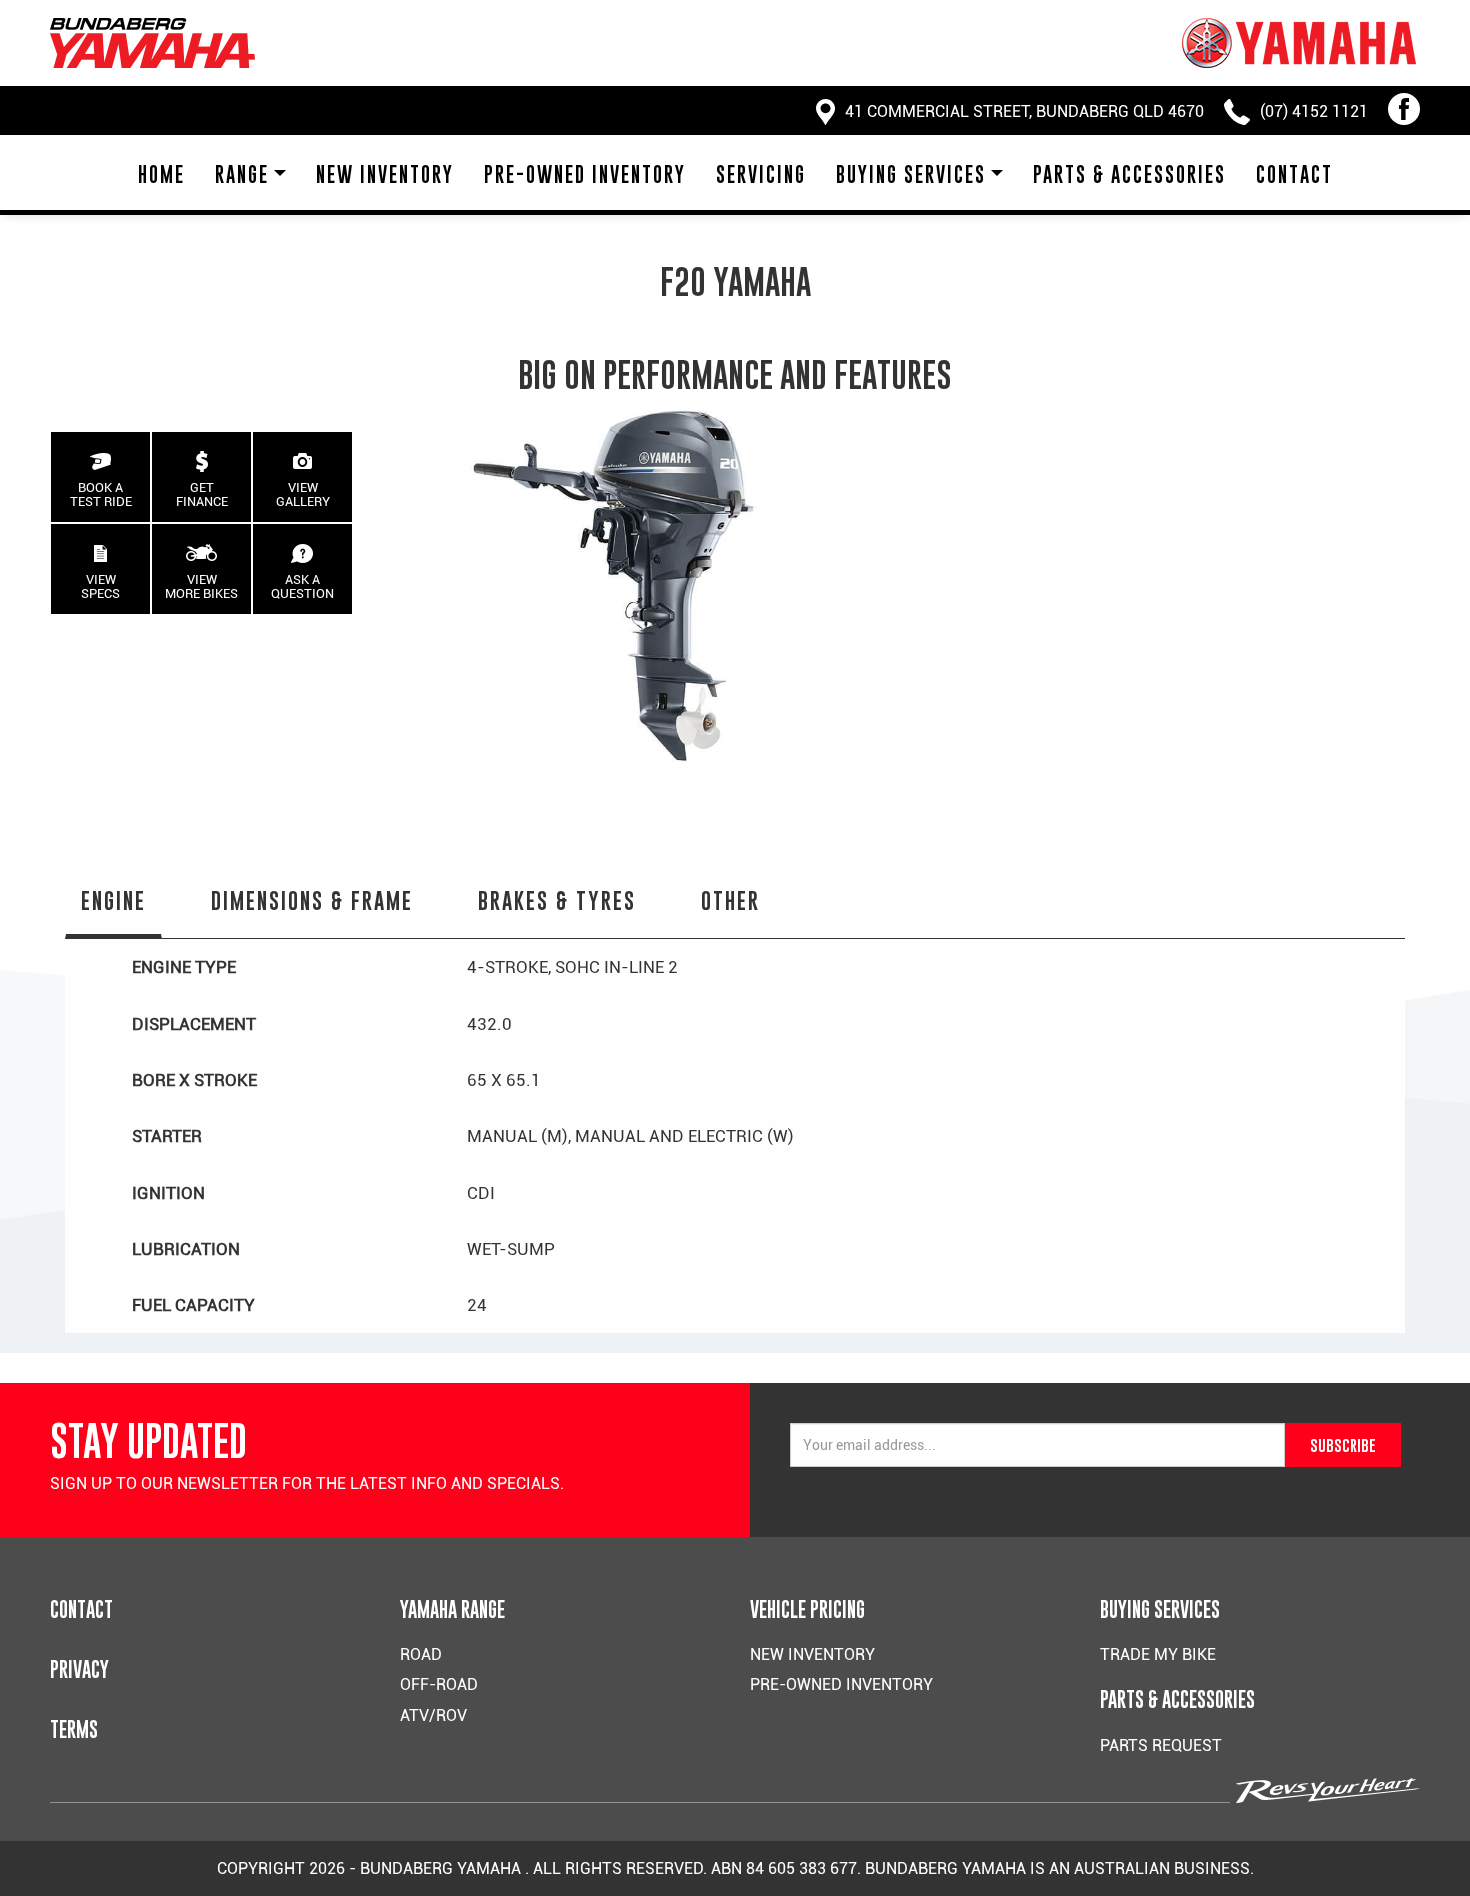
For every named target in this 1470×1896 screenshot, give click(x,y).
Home (161, 174)
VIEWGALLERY (303, 494)
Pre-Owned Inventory (585, 174)
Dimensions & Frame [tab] (312, 900)
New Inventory (385, 174)
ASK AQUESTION (302, 586)
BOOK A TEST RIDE (101, 494)
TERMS (74, 1729)
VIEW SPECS (100, 586)
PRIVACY (79, 1669)
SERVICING (761, 174)
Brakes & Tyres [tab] (557, 900)
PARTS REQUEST (1161, 1745)
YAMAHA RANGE (452, 1609)
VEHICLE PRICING (807, 1609)
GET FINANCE (202, 494)
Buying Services (911, 174)
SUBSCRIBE (1343, 1445)
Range (242, 174)
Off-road (439, 1684)
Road (421, 1654)
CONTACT (81, 1609)
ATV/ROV (433, 1715)
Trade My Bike (1158, 1654)
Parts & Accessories (1129, 174)
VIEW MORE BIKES (201, 586)
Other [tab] (730, 900)
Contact (1294, 174)
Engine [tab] (113, 900)
